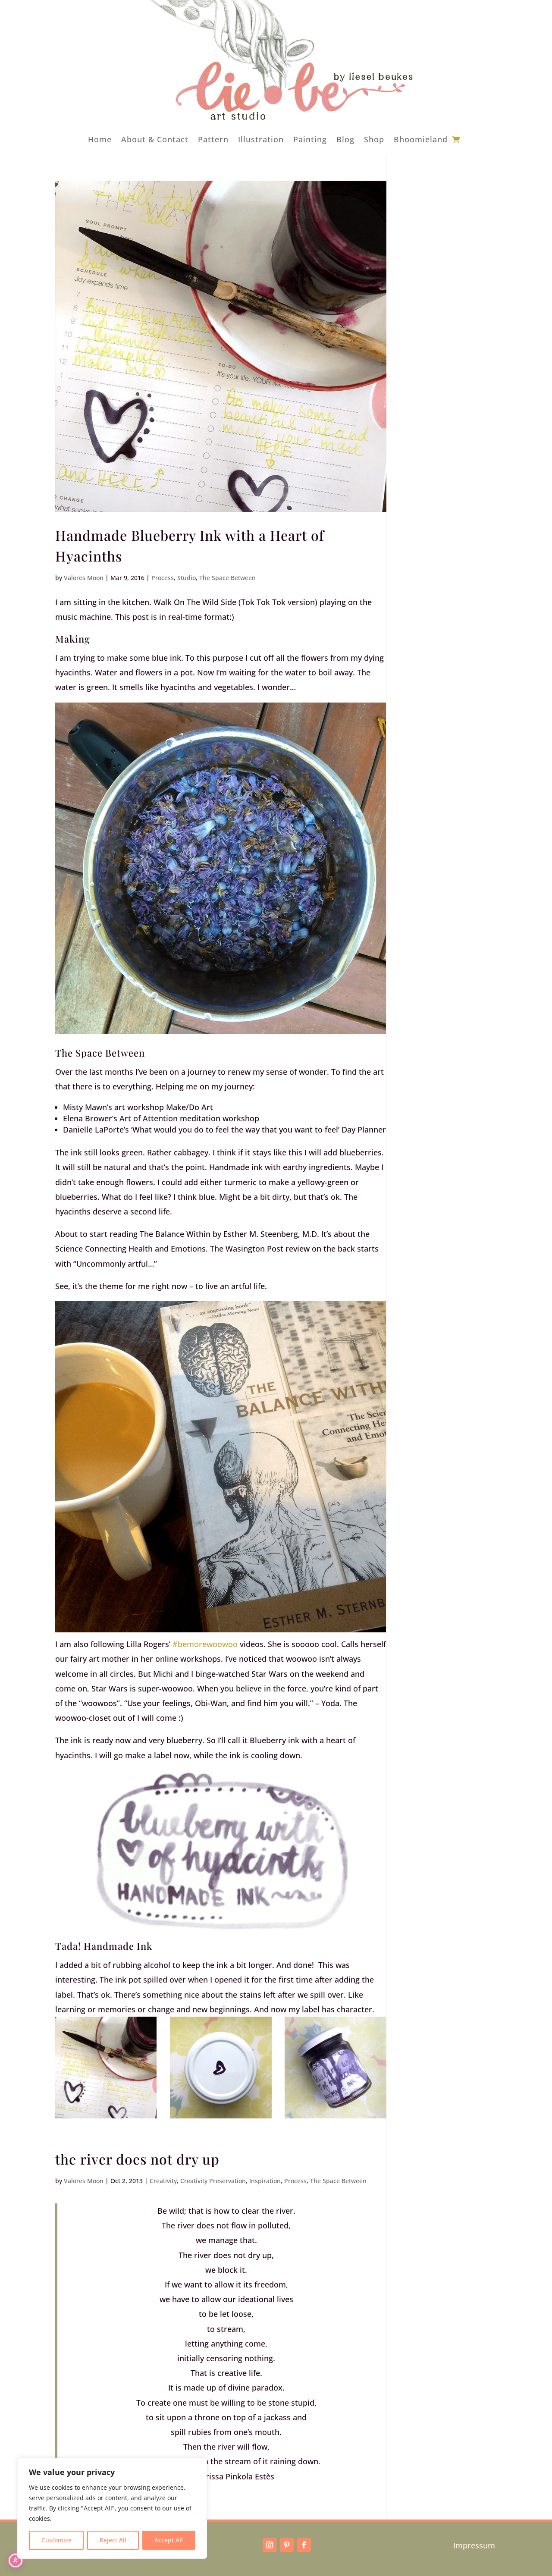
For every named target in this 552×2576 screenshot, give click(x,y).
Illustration (261, 139)
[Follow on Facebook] (304, 2545)
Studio (187, 578)
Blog (345, 139)
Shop (374, 139)
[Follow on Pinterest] (287, 2545)
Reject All (113, 2540)
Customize (56, 2540)
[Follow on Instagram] (270, 2545)
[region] (112, 2508)
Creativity (163, 2181)
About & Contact (155, 139)
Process (163, 578)
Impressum (474, 2545)
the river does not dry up (137, 2159)
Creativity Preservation (213, 2181)
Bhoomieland (421, 139)
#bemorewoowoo (205, 1644)
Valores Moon (84, 578)
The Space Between (227, 578)
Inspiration (265, 2181)
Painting (310, 139)
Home (100, 139)
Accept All (169, 2540)
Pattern (213, 139)
